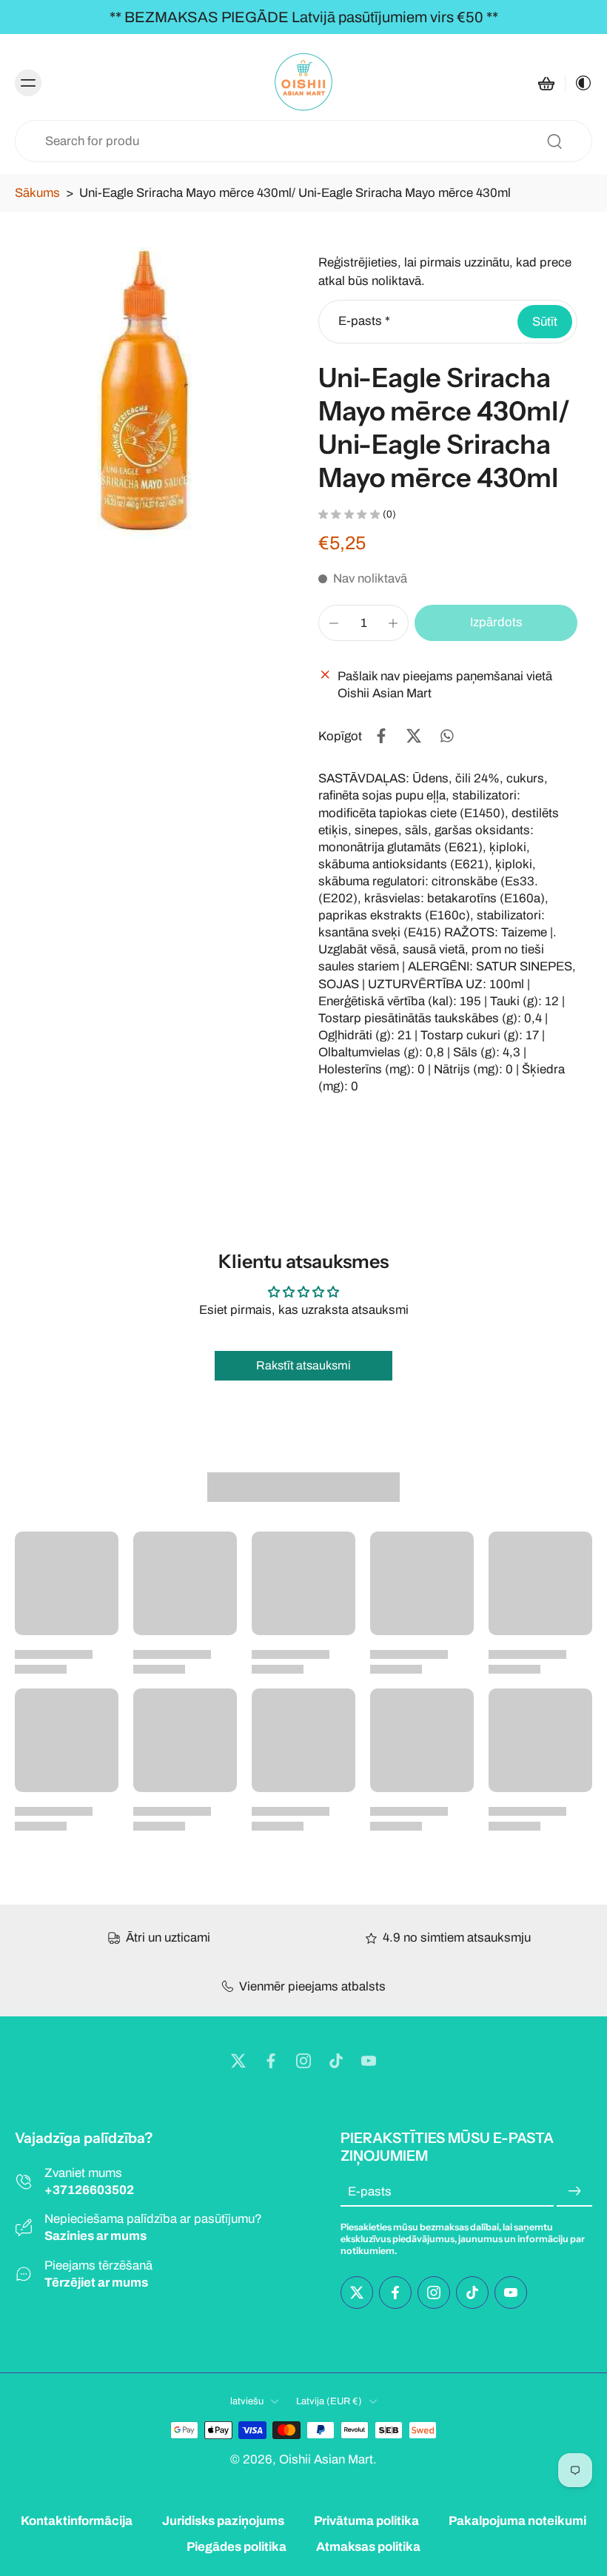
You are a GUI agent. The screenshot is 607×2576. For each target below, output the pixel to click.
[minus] (334, 623)
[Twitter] (238, 2061)
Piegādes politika (237, 2547)
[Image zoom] (152, 394)
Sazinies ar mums (95, 2236)
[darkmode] (579, 83)
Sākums (37, 193)
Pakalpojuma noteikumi (517, 2521)
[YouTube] (369, 2061)
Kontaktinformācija (77, 2521)
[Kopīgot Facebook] (381, 736)
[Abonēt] (574, 2191)
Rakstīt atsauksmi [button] (303, 1365)
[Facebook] (271, 2061)
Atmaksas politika (368, 2547)
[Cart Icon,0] (546, 83)
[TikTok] (336, 2061)
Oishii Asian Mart (326, 2459)
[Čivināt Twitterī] (414, 736)
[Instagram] (303, 2061)
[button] (496, 623)
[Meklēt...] (554, 141)
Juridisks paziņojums (223, 2521)
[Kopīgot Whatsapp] (446, 736)
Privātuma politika (366, 2521)
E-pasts (364, 322)
